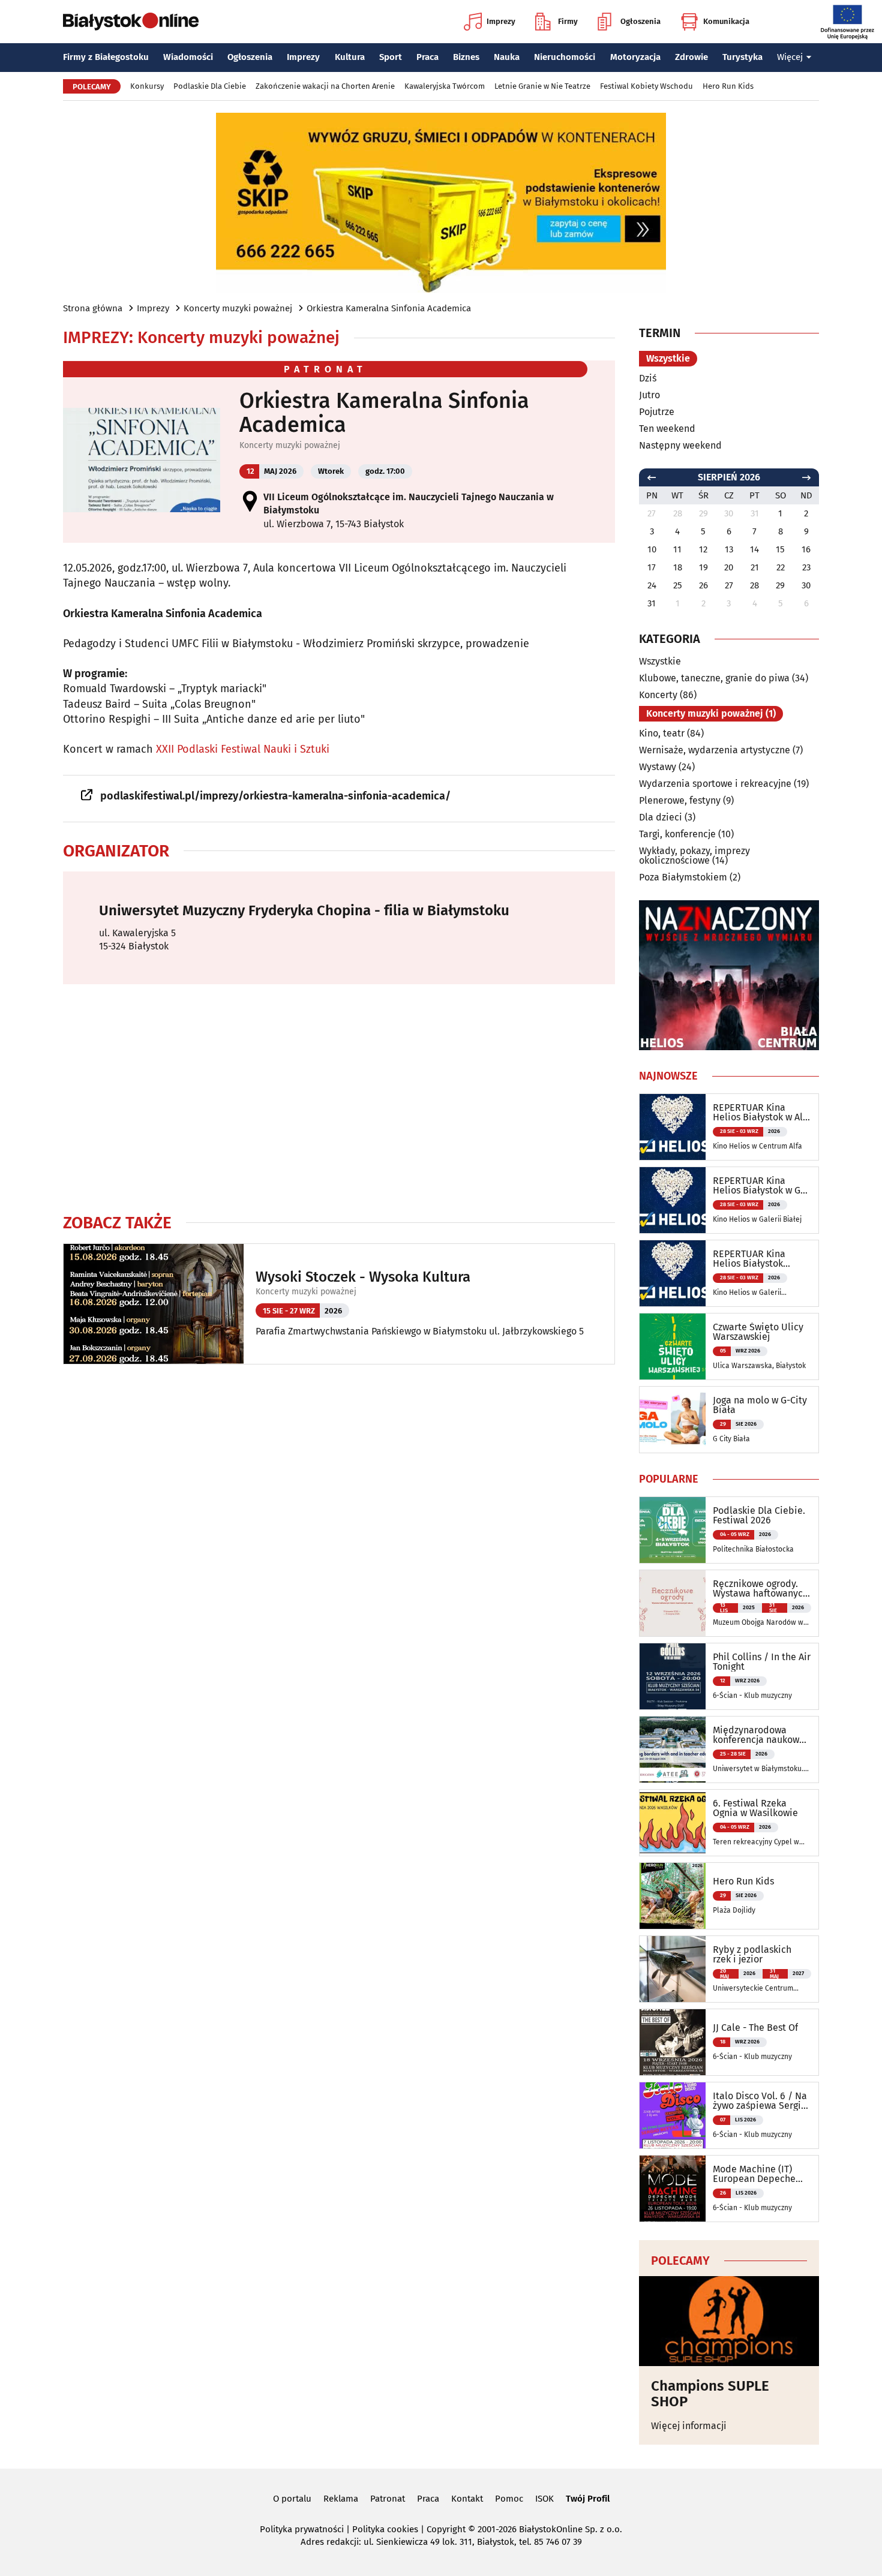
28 (754, 585)
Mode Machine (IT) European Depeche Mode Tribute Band (754, 2174)
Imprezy (501, 21)
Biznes (466, 57)
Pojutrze (657, 412)
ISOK (544, 2499)
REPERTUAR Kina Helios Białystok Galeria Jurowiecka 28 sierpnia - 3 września (760, 1259)
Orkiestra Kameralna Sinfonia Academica (389, 308)
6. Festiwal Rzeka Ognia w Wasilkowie (755, 1808)
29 (780, 585)
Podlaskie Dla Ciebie (210, 86)
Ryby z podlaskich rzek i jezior (752, 1955)
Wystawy (658, 767)
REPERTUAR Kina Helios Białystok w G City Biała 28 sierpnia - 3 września (759, 1186)
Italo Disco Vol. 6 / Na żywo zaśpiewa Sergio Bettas (760, 2101)
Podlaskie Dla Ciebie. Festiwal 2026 (759, 1516)
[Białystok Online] (131, 22)
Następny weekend (680, 445)
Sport (391, 57)
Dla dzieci (661, 817)
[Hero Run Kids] (673, 1896)
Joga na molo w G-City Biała (760, 1405)
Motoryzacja (635, 57)
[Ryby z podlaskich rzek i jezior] (673, 1969)
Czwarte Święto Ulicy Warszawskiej (758, 1332)
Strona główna (93, 308)
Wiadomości (188, 57)
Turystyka (742, 57)
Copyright (446, 2529)
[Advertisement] (339, 1098)
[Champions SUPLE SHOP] (729, 2321)
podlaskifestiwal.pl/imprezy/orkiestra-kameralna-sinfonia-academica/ (275, 796)
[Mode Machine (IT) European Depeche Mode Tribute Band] (673, 2189)
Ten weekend (667, 429)
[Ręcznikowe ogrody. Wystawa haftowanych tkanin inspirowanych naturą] (673, 1603)
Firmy (568, 21)
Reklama (341, 2499)
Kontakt (467, 2499)
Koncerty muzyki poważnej (238, 308)
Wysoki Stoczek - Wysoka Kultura (363, 1277)
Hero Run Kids (728, 86)
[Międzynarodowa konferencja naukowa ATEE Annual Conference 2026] (673, 1750)
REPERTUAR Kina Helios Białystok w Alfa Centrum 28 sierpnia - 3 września (762, 1113)
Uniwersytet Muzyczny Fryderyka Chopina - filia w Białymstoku (304, 910)
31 (652, 603)
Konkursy (147, 86)
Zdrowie (691, 57)
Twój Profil (588, 2499)
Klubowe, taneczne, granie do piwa (714, 678)
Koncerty (658, 695)
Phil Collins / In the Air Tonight (762, 1662)
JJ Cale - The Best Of (755, 2028)
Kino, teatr (662, 733)
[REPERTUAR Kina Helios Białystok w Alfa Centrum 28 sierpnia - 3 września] (673, 1127)
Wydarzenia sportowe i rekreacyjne (715, 784)
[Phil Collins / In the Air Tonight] (673, 1676)
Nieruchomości (565, 57)
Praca (427, 57)
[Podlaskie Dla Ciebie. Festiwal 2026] (673, 1530)
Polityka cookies (385, 2529)
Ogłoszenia (640, 21)
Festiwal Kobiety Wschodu (646, 86)
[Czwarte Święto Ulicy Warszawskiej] (673, 1346)
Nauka (507, 57)
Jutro (649, 395)
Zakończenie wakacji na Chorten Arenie (325, 86)
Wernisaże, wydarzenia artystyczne (715, 750)
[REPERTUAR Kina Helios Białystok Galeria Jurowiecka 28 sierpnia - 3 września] (673, 1273)
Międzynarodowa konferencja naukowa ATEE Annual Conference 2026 (759, 1735)
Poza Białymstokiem (683, 877)
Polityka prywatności (302, 2529)
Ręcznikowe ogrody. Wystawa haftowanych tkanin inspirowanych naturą (760, 1589)
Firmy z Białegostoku (106, 57)
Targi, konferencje (677, 834)
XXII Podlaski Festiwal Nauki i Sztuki (243, 749)
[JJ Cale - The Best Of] (673, 2042)
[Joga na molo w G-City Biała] (673, 1420)
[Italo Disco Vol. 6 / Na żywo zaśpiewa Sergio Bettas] (673, 2115)
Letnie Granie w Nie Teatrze (542, 86)
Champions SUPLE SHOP (710, 2394)
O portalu (292, 2499)
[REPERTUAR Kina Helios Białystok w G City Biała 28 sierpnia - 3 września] (673, 1200)
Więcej (790, 57)
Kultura (350, 57)
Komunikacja (726, 21)
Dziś (648, 378)
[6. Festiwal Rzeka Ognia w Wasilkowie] (673, 1823)
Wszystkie (668, 358)
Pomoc (509, 2499)
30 (806, 585)
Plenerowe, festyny (680, 800)
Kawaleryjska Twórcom (445, 86)
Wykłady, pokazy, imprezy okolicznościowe (694, 856)
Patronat (388, 2499)
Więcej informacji (689, 2426)
